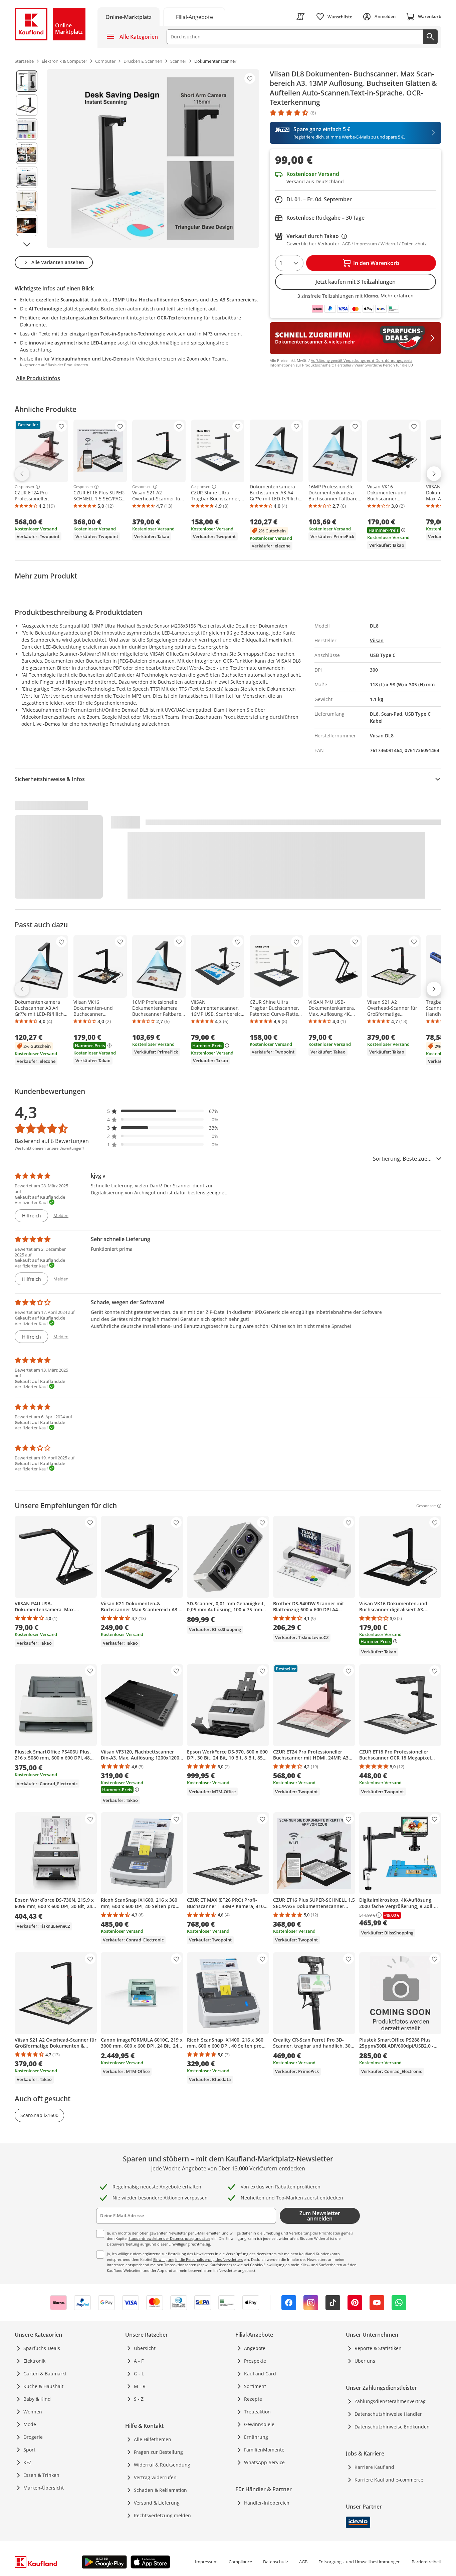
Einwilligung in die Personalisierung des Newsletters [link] (198, 2259)
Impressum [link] (206, 2562)
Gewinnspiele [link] (259, 2424)
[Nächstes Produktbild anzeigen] (27, 244)
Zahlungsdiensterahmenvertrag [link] (390, 2401)
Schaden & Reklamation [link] (160, 2490)
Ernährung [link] (256, 2437)
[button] (163, 1111)
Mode (30, 2424)
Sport (29, 2450)
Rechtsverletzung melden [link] (162, 2515)
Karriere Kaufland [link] (374, 2467)
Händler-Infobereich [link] (267, 2503)
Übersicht (145, 2348)
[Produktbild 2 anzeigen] (27, 105)
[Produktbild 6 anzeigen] (27, 201)
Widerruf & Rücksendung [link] (162, 2465)
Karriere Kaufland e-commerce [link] (389, 2480)
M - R (140, 2386)
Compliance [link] (240, 2562)
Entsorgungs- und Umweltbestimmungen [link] (360, 2562)
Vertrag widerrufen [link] (155, 2477)
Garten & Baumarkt (45, 2374)
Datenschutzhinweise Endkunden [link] (392, 2427)
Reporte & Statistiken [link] (378, 2348)
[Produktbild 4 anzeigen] (27, 153)
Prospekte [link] (255, 2361)
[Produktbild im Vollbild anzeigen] (153, 159)
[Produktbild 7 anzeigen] (27, 225)
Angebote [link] (255, 2348)
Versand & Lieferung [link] (157, 2503)
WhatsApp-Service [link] (264, 2462)
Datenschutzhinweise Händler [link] (388, 2414)
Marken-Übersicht (44, 2488)
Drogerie (33, 2437)
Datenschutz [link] (276, 2562)
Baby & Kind (37, 2399)
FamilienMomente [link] (264, 2450)
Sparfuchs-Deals (42, 2348)
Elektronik (34, 2361)
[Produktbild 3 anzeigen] (27, 129)
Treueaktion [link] (257, 2412)
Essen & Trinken (41, 2475)
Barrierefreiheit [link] (426, 2562)
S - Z (139, 2399)
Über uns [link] (365, 2361)
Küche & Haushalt (43, 2386)
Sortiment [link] (255, 2386)
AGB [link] (303, 2562)
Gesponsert (25, 487)
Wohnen (33, 2412)
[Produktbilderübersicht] (27, 159)
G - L (139, 2374)
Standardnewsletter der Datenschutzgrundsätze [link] (169, 2238)
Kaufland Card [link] (260, 2374)
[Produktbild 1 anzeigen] (27, 81)
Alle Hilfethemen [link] (153, 2439)
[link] (194, 17)
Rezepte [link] (253, 2399)
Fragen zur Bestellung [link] (158, 2452)
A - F (139, 2361)
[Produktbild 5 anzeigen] (27, 177)
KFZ (27, 2462)
